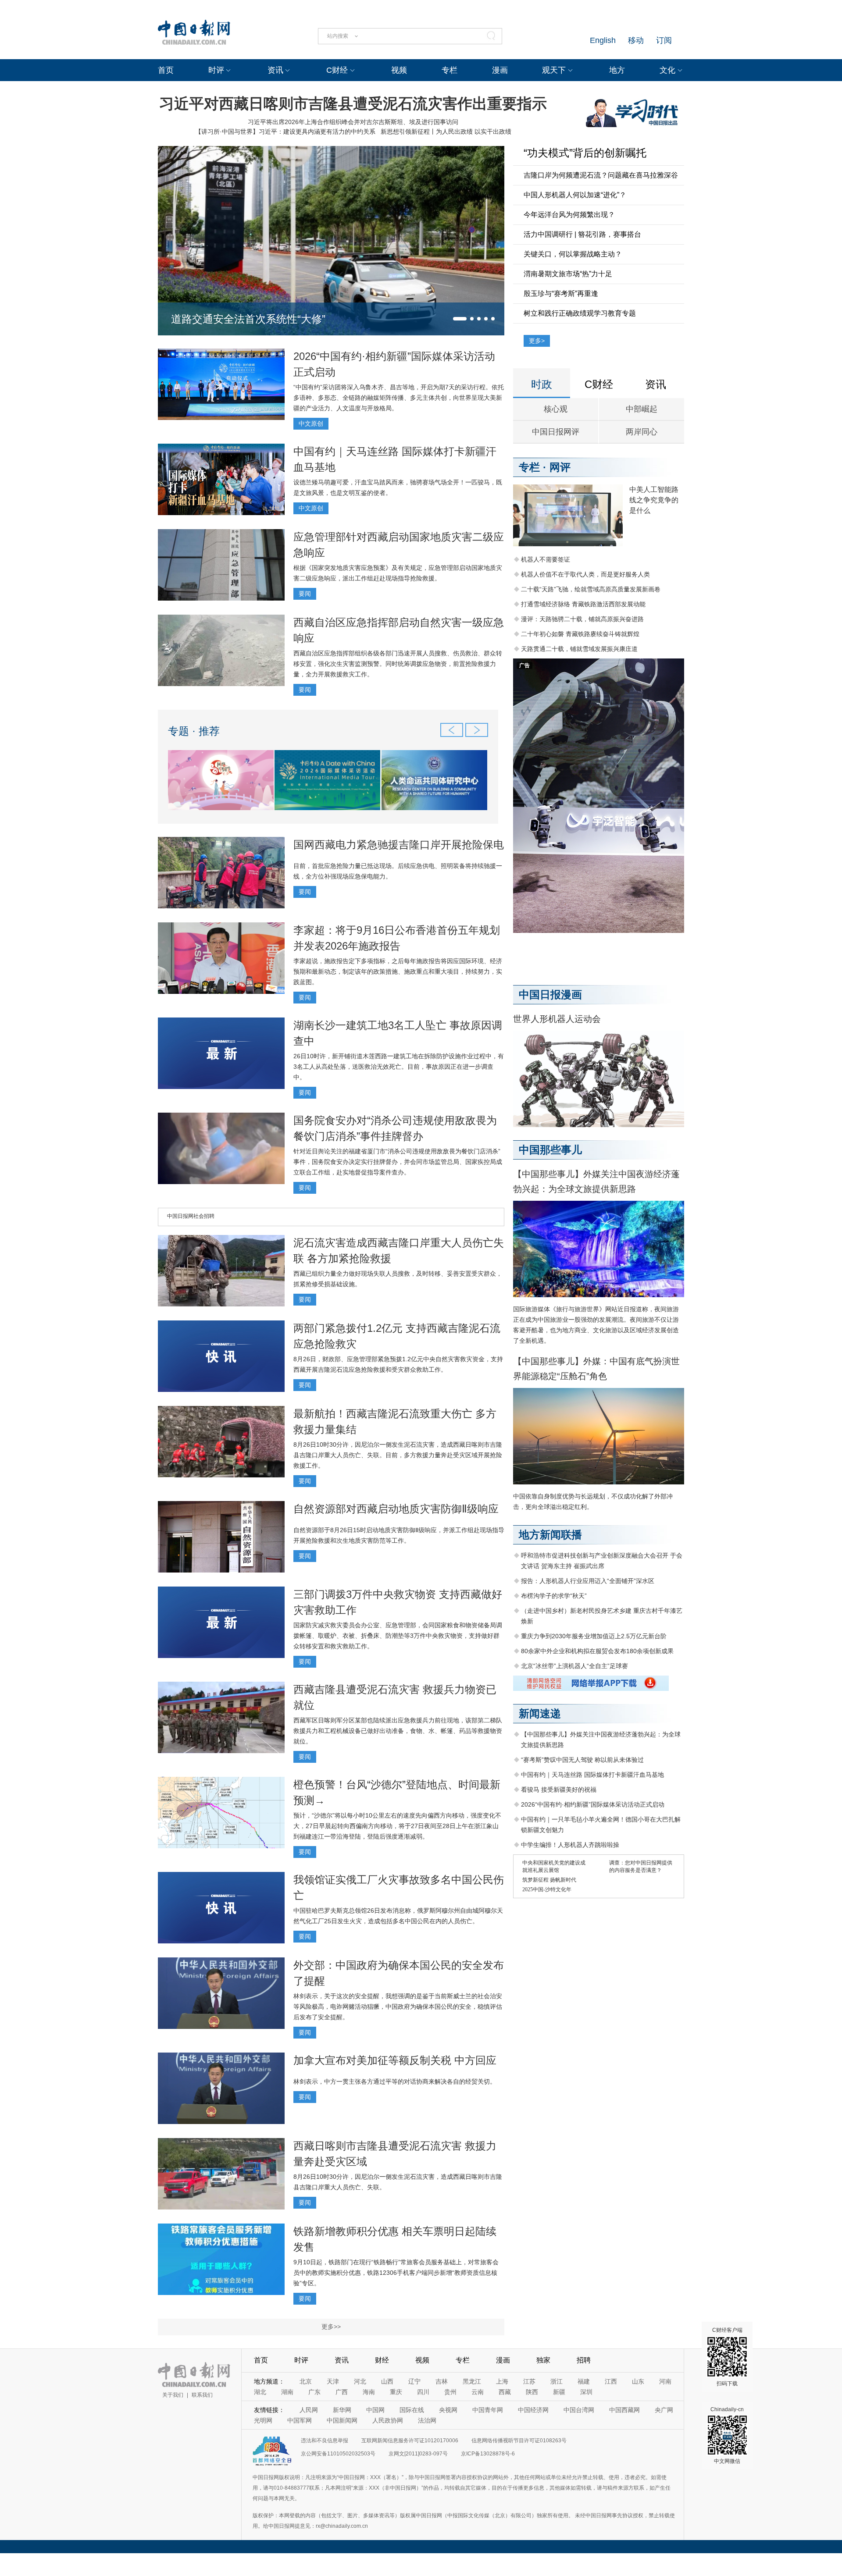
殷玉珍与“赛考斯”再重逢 (561, 294)
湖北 (260, 2392)
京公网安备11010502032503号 (338, 2454)
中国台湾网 (579, 2410)
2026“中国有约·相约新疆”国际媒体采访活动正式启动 (593, 1804)
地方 (617, 70)
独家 (543, 2360)
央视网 (448, 2410)
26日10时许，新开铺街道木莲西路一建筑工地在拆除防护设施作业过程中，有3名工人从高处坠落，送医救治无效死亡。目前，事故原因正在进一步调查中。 (399, 1067)
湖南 (287, 2392)
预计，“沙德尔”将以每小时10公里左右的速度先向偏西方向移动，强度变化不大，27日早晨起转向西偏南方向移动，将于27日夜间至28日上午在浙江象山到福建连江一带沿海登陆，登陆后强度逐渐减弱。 (397, 1826)
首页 (166, 70)
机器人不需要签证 (546, 559)
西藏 (505, 2392)
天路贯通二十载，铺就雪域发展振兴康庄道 (579, 649)
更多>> (331, 2327)
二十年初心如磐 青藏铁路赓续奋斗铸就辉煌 (580, 634)
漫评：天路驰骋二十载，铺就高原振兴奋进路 (582, 619)
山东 (638, 2381)
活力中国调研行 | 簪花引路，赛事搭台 (582, 234)
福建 (584, 2381)
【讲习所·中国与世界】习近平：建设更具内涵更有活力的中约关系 (285, 132)
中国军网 (300, 2420)
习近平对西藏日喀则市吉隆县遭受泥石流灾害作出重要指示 (353, 103)
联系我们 (202, 2395)
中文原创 (311, 423)
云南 (478, 2392)
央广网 (664, 2410)
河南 (665, 2381)
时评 (216, 70)
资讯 (275, 70)
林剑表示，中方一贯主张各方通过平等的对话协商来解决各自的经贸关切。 (395, 2081)
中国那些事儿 (550, 1150)
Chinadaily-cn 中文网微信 (727, 2435)
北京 (306, 2381)
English (603, 40)
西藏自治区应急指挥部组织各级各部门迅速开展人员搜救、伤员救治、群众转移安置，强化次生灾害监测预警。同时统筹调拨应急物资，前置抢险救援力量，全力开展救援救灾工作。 (398, 664)
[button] (460, 319)
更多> (537, 341)
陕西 (532, 2392)
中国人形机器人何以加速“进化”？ (575, 195)
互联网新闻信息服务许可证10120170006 (410, 2441)
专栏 (450, 70)
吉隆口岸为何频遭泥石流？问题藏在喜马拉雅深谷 (601, 175)
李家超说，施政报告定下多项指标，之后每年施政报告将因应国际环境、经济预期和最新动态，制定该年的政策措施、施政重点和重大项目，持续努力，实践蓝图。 (398, 971)
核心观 (556, 409)
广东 (314, 2392)
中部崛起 (642, 409)
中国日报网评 (556, 432)
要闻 (305, 594)
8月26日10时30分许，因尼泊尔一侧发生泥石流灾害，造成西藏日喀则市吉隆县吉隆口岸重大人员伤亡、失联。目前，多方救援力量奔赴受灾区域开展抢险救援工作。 (398, 1455)
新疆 (559, 2392)
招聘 (584, 2360)
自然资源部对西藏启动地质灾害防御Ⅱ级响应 (396, 1509)
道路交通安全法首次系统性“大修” (248, 319)
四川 (423, 2392)
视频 (399, 70)
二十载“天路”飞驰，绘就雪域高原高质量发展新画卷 (591, 589)
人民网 (309, 2410)
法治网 (427, 2420)
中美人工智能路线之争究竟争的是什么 (654, 500)
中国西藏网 (624, 2410)
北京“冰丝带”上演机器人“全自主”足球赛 (574, 1666)
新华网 (342, 2410)
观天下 (554, 70)
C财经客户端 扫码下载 (727, 2357)
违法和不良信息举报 (325, 2441)
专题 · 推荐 (194, 731)
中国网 (375, 2410)
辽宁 (414, 2381)
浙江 (557, 2381)
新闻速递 (540, 1713)
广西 (342, 2392)
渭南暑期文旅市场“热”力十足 (568, 274)
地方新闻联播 (550, 1535)
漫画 (500, 70)
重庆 (396, 2392)
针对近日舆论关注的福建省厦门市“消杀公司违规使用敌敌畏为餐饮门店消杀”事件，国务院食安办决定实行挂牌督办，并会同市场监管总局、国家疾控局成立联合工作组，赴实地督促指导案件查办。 (398, 1162)
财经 (382, 2360)
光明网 (263, 2420)
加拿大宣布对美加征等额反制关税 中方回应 (395, 2060)
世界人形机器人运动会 (557, 1019)
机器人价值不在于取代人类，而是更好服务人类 (585, 574)
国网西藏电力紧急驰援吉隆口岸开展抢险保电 (399, 845)
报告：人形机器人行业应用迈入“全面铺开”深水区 (588, 1581)
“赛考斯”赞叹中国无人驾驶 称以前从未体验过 (582, 1760)
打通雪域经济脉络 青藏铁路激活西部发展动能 (583, 604)
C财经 (337, 70)
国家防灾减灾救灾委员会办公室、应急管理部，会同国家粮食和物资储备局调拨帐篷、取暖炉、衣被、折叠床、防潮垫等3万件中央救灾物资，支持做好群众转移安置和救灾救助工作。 (398, 1636)
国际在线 (412, 2410)
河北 (360, 2381)
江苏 (529, 2381)
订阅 (664, 40)
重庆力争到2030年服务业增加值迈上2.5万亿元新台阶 (594, 1636)
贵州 (450, 2392)
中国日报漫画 (550, 994)
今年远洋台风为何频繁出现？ (569, 215)
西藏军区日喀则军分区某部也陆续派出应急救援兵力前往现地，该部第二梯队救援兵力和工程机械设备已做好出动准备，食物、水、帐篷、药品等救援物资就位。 (398, 1731)
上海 (502, 2381)
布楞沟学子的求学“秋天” (554, 1596)
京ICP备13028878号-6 (488, 2454)
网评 (560, 467)
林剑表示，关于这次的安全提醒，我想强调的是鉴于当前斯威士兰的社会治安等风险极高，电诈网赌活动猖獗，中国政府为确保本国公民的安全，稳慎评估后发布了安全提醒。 (398, 2007)
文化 (667, 70)
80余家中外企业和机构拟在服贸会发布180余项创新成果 (597, 1651)
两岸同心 (642, 432)
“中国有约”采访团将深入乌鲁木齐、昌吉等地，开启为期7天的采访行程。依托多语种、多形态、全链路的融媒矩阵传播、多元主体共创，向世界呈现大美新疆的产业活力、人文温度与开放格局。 (399, 398)
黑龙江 (472, 2381)
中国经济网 (533, 2410)
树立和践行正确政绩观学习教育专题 (580, 313)
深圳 (586, 2392)
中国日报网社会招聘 (191, 1216)
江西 (611, 2381)
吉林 (442, 2381)
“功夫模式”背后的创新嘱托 (585, 153)
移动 (636, 40)
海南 (369, 2392)
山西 (387, 2381)
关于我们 (173, 2395)
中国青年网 (488, 2410)
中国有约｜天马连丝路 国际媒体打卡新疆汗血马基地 (592, 1775)
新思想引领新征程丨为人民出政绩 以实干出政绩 (446, 132)
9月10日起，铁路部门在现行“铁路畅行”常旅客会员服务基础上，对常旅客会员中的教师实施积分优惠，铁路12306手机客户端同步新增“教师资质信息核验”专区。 (396, 2273)
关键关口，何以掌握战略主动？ (573, 254)
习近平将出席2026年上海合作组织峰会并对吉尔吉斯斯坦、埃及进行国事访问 (353, 122)
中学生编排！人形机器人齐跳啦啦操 (570, 1845)
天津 (333, 2381)
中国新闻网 (342, 2420)
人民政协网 (388, 2420)
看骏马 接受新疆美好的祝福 (559, 1790)
